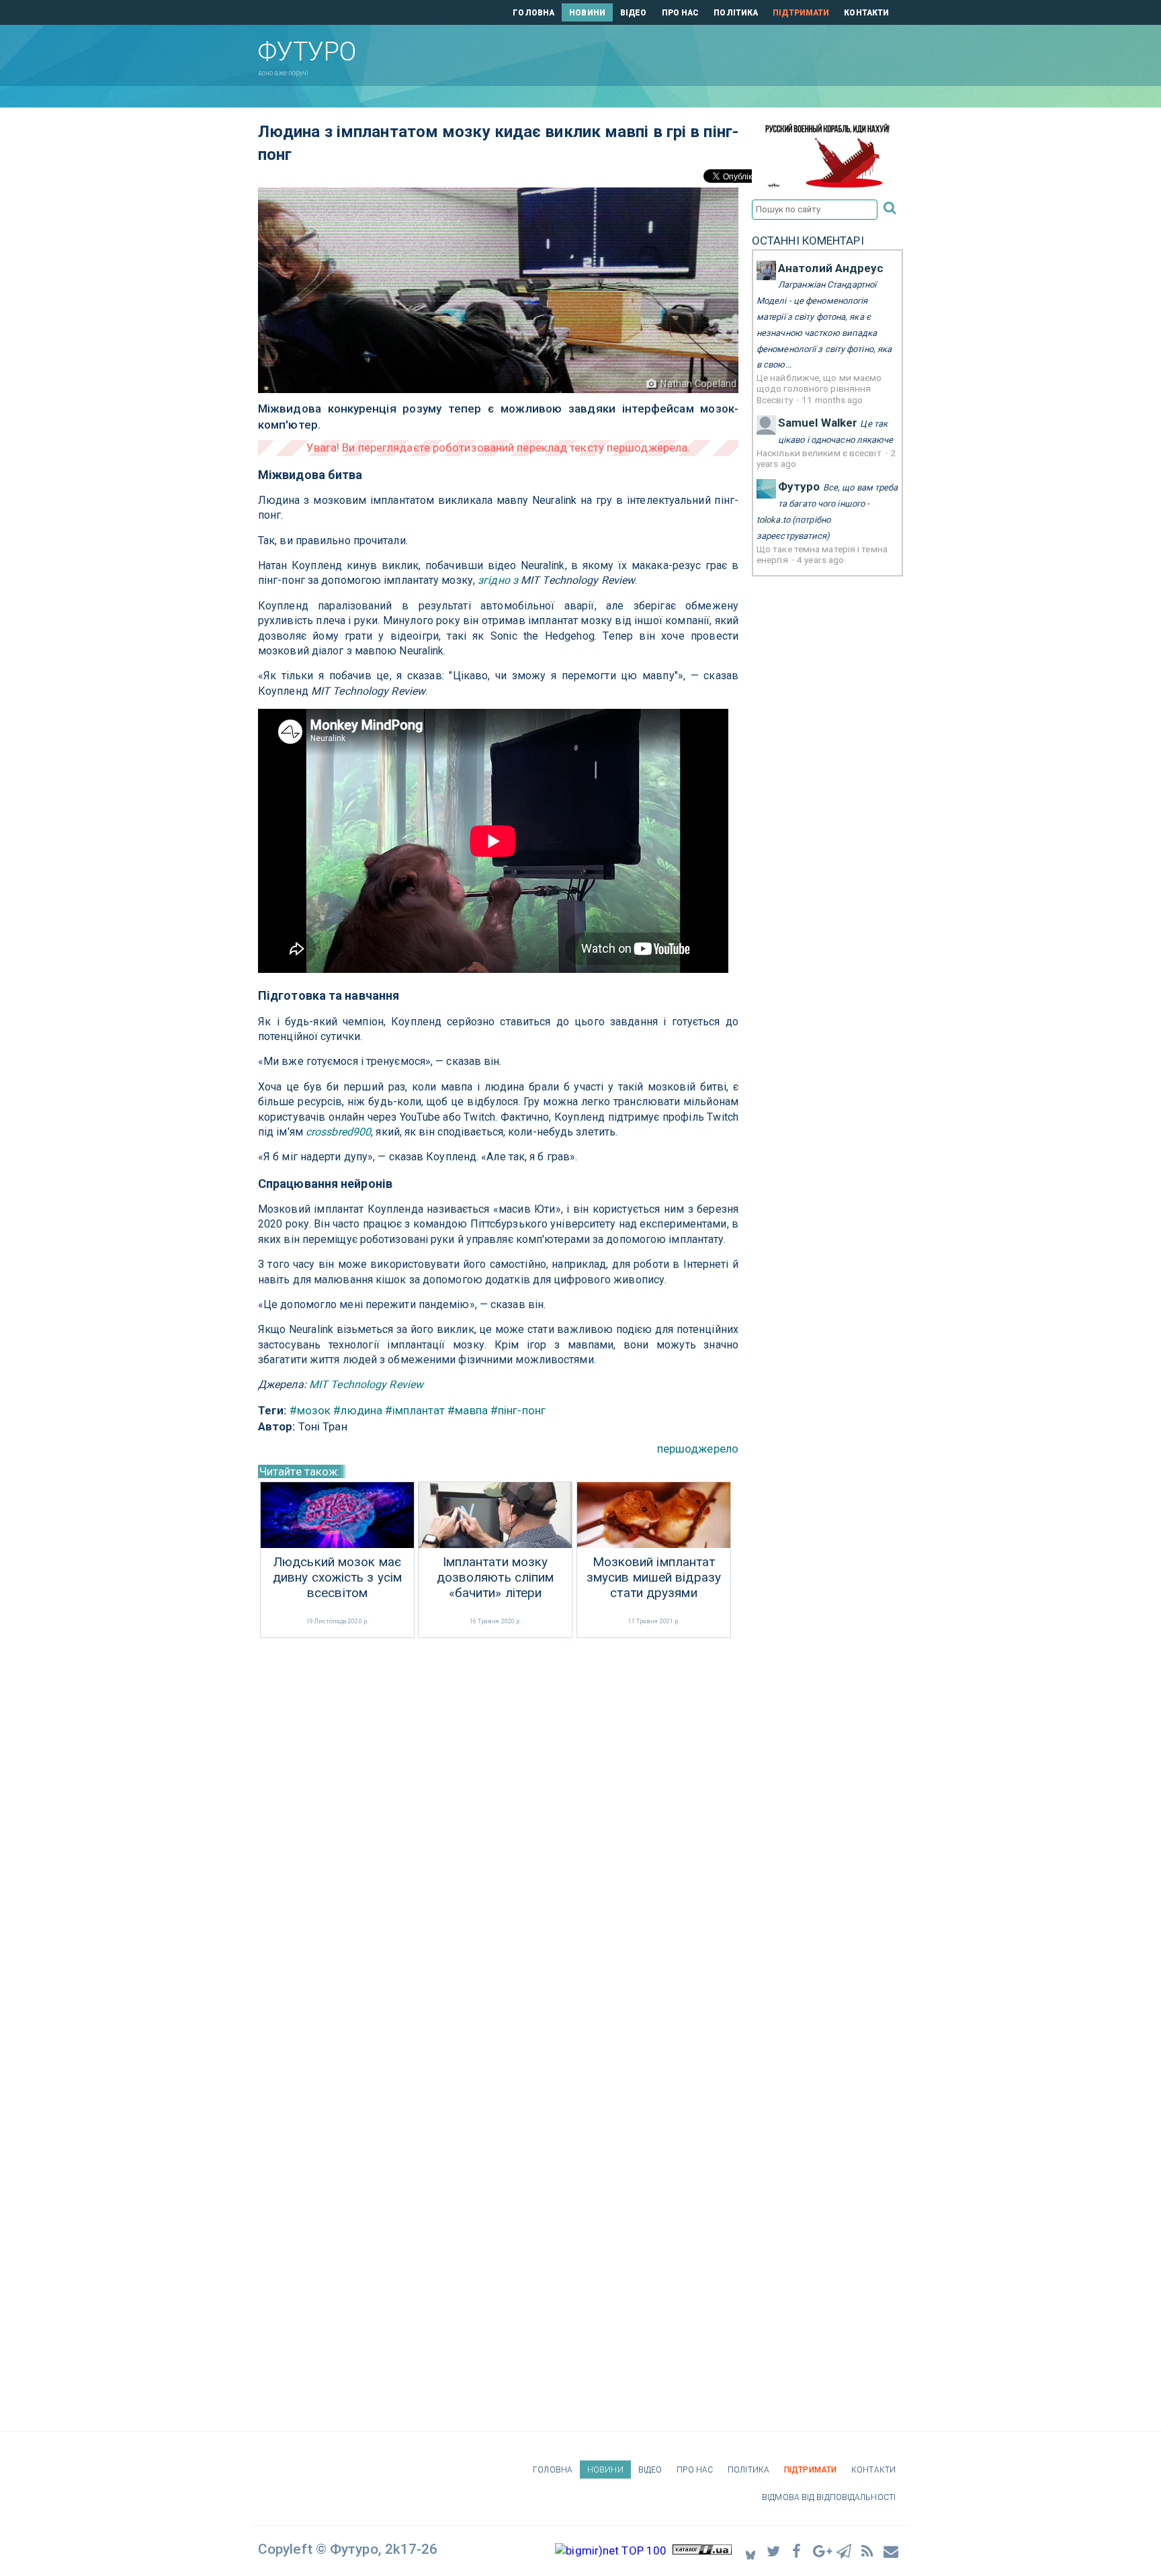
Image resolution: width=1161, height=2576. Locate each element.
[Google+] (821, 2551)
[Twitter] (774, 2551)
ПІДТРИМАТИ (801, 13)
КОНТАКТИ (866, 13)
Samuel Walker (818, 423)
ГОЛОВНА (533, 13)
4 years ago (820, 560)
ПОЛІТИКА (736, 13)
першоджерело (698, 1449)
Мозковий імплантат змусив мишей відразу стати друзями (654, 1578)
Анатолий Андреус (831, 268)
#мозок (310, 1410)
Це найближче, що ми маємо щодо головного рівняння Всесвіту (819, 389)
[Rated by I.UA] (702, 2550)
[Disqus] (498, 1820)
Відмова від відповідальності (829, 2497)
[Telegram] (845, 2551)
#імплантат (415, 1410)
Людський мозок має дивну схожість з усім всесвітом (337, 1578)
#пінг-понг (518, 1410)
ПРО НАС (681, 13)
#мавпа (468, 1410)
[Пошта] (892, 2551)
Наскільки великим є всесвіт (820, 453)
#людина (358, 1410)
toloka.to (773, 520)
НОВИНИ (587, 13)
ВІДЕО (634, 13)
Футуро (799, 486)
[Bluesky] (750, 2551)
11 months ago (832, 400)
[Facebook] (798, 2551)
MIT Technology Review (366, 1384)
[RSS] (868, 2551)
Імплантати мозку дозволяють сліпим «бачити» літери (496, 1578)
